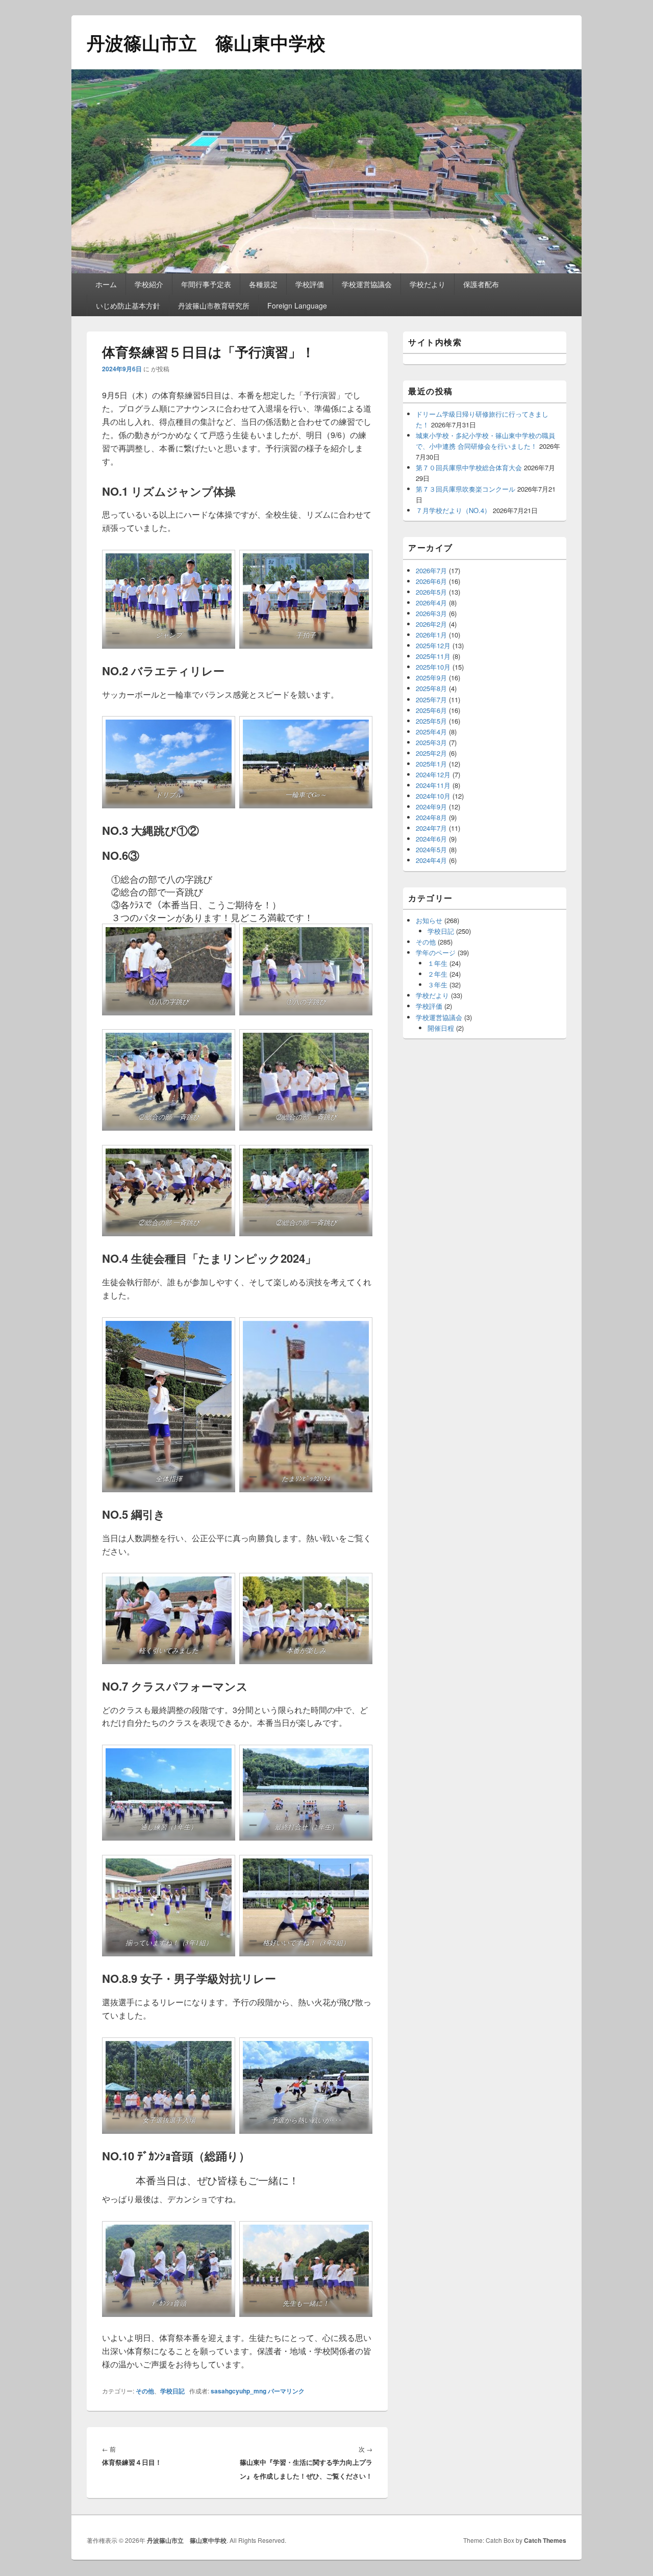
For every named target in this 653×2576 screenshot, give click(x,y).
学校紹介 (149, 284)
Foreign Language (297, 305)
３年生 (437, 985)
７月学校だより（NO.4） (453, 510)
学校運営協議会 (367, 284)
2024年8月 (431, 817)
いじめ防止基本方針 (128, 305)
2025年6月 (431, 710)
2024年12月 (433, 774)
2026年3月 (431, 613)
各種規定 (263, 284)
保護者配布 (481, 284)
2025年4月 (431, 732)
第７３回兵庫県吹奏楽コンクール (466, 489)
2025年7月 (431, 699)
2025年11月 (433, 656)
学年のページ (436, 952)
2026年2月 (431, 624)
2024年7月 (431, 828)
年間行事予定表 (206, 284)
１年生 (437, 963)
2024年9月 (431, 807)
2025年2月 (431, 753)
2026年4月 (431, 603)
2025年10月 (433, 667)
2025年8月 (431, 688)
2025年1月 (431, 764)
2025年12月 (433, 645)
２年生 (437, 974)
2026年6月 (431, 581)
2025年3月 (431, 742)
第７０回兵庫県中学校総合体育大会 (469, 467)
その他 (145, 2391)
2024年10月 (433, 796)
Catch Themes (545, 2540)
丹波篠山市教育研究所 (214, 305)
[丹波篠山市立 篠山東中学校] (326, 270)
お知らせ (429, 920)
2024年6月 (431, 839)
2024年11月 (433, 785)
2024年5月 (431, 849)
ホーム (106, 284)
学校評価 (310, 284)
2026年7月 (431, 570)
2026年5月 (431, 592)
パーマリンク (286, 2391)
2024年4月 (431, 860)
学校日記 (172, 2391)
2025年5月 (431, 721)
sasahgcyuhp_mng (238, 2391)
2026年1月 (431, 635)
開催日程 (441, 1028)
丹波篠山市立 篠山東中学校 (206, 42)
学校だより (428, 284)
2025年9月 (431, 678)
